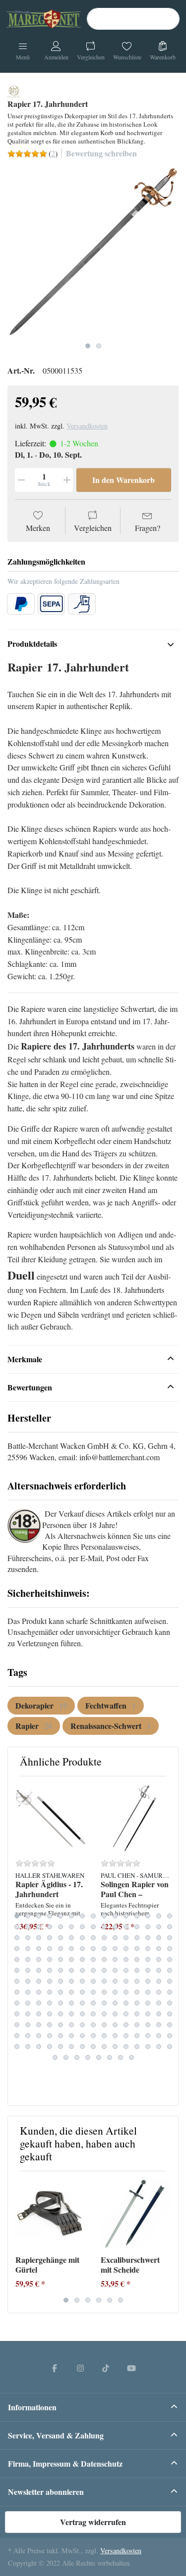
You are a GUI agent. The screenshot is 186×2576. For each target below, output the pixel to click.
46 (17, 1949)
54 (104, 1949)
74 (159, 1959)
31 (17, 1938)
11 (126, 1916)
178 (148, 2036)
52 (82, 1949)
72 (137, 1959)
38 (93, 1938)
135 (170, 2003)
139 (50, 2014)
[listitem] (93, 252)
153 (39, 2025)
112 (82, 1992)
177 (137, 2036)
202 (121, 2057)
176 (126, 2036)
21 (71, 1927)
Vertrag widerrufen (93, 2522)
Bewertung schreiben (101, 153)
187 (82, 2047)
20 (61, 1927)
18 (39, 1927)
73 (148, 1959)
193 (148, 2047)
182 (28, 2047)
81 (71, 1970)
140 (61, 2014)
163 (148, 2025)
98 (93, 1981)
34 (50, 1938)
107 (28, 1992)
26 (126, 1927)
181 (17, 2047)
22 (82, 1927)
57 (137, 1949)
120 (170, 1992)
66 (71, 1959)
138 (39, 2014)
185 (61, 2047)
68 (93, 1959)
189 (104, 2047)
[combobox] (133, 19)
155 (61, 2025)
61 (17, 1959)
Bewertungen (30, 1387)
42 (137, 1938)
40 (115, 1938)
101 (126, 1981)
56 (126, 1949)
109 (50, 1992)
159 (104, 2025)
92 (28, 1981)
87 (137, 1970)
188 (93, 2047)
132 (137, 2003)
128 (93, 2003)
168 (39, 2036)
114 (104, 1992)
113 (93, 1992)
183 (39, 2047)
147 (137, 2014)
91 (17, 1981)
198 (77, 2057)
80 (61, 1970)
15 (170, 1916)
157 (82, 2025)
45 (170, 1938)
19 (50, 1927)
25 (115, 1927)
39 (104, 1938)
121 (17, 2003)
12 (137, 1916)
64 (50, 1959)
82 (82, 1970)
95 (61, 1981)
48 (39, 1949)
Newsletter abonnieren (46, 2492)
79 (50, 1970)
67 (82, 1959)
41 (126, 1938)
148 (148, 2014)
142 (82, 2014)
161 (126, 2025)
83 (93, 1970)
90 (170, 1970)
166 (17, 2036)
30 (170, 1927)
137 (28, 2014)
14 (159, 1916)
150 (170, 2014)
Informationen (32, 2407)
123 (39, 2003)
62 (28, 1959)
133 (148, 2003)
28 (148, 1927)
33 (39, 1938)
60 (170, 1949)
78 (39, 1970)
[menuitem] (41, 1706)
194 (159, 2047)
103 (148, 1981)
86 (126, 1970)
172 (82, 2036)
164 (159, 2025)
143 (93, 2014)
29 (159, 1927)
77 (28, 1970)
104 (159, 1981)
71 (126, 1959)
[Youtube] (131, 2368)
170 (61, 2036)
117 (137, 1992)
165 (170, 2025)
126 (71, 2003)
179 (159, 2036)
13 (148, 1916)
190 (115, 2047)
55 (115, 1949)
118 (148, 1992)
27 (137, 1927)
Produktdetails (32, 644)
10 (115, 1916)
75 (170, 1959)
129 (104, 2003)
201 (110, 2057)
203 (131, 2057)
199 (88, 2057)
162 (137, 2025)
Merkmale (25, 1359)
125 (61, 2003)
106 (17, 1992)
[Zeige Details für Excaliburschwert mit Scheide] (136, 2214)
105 (170, 1981)
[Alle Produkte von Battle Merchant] (14, 90)
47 (28, 1949)
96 (71, 1981)
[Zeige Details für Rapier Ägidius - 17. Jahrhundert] (50, 1819)
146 (126, 2014)
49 (50, 1949)
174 (104, 2036)
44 (159, 1938)
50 (61, 1949)
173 (93, 2036)
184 (50, 2047)
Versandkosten (87, 426)
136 (17, 2014)
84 (104, 1970)
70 (115, 1959)
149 (159, 2014)
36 (71, 1938)
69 (104, 1959)
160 (115, 2025)
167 (28, 2036)
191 (126, 2047)
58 (148, 1949)
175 (115, 2036)
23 (93, 1927)
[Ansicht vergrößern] (93, 252)
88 (148, 1970)
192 (137, 2047)
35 (61, 1938)
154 (50, 2025)
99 (104, 1981)
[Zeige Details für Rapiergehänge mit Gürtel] (50, 2214)
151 (17, 2025)
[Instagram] (80, 2368)
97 (82, 1981)
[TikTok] (106, 2368)
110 (61, 1992)
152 (28, 2025)
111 (71, 1992)
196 (55, 2057)
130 (115, 2003)
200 (99, 2057)
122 (28, 2003)
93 (39, 1981)
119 (159, 1992)
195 (170, 2047)
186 (71, 2047)
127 (82, 2003)
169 (50, 2036)
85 (115, 1970)
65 (61, 1959)
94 (50, 1981)
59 (159, 1949)
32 (28, 1938)
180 (170, 2036)
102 (137, 1981)
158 (93, 2025)
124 (50, 2003)
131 (126, 2003)
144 (104, 2014)
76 (17, 1970)
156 (71, 2025)
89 (159, 1970)
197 (66, 2057)
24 (104, 1927)
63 (39, 1959)
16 (17, 1927)
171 (71, 2036)
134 (159, 2003)
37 (82, 1938)
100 (115, 1981)
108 (39, 1992)
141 (71, 2014)
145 (115, 2014)
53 (93, 1949)
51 (71, 1949)
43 (148, 1938)
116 (126, 1992)
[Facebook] (55, 2368)
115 (115, 1992)
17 (28, 1927)
